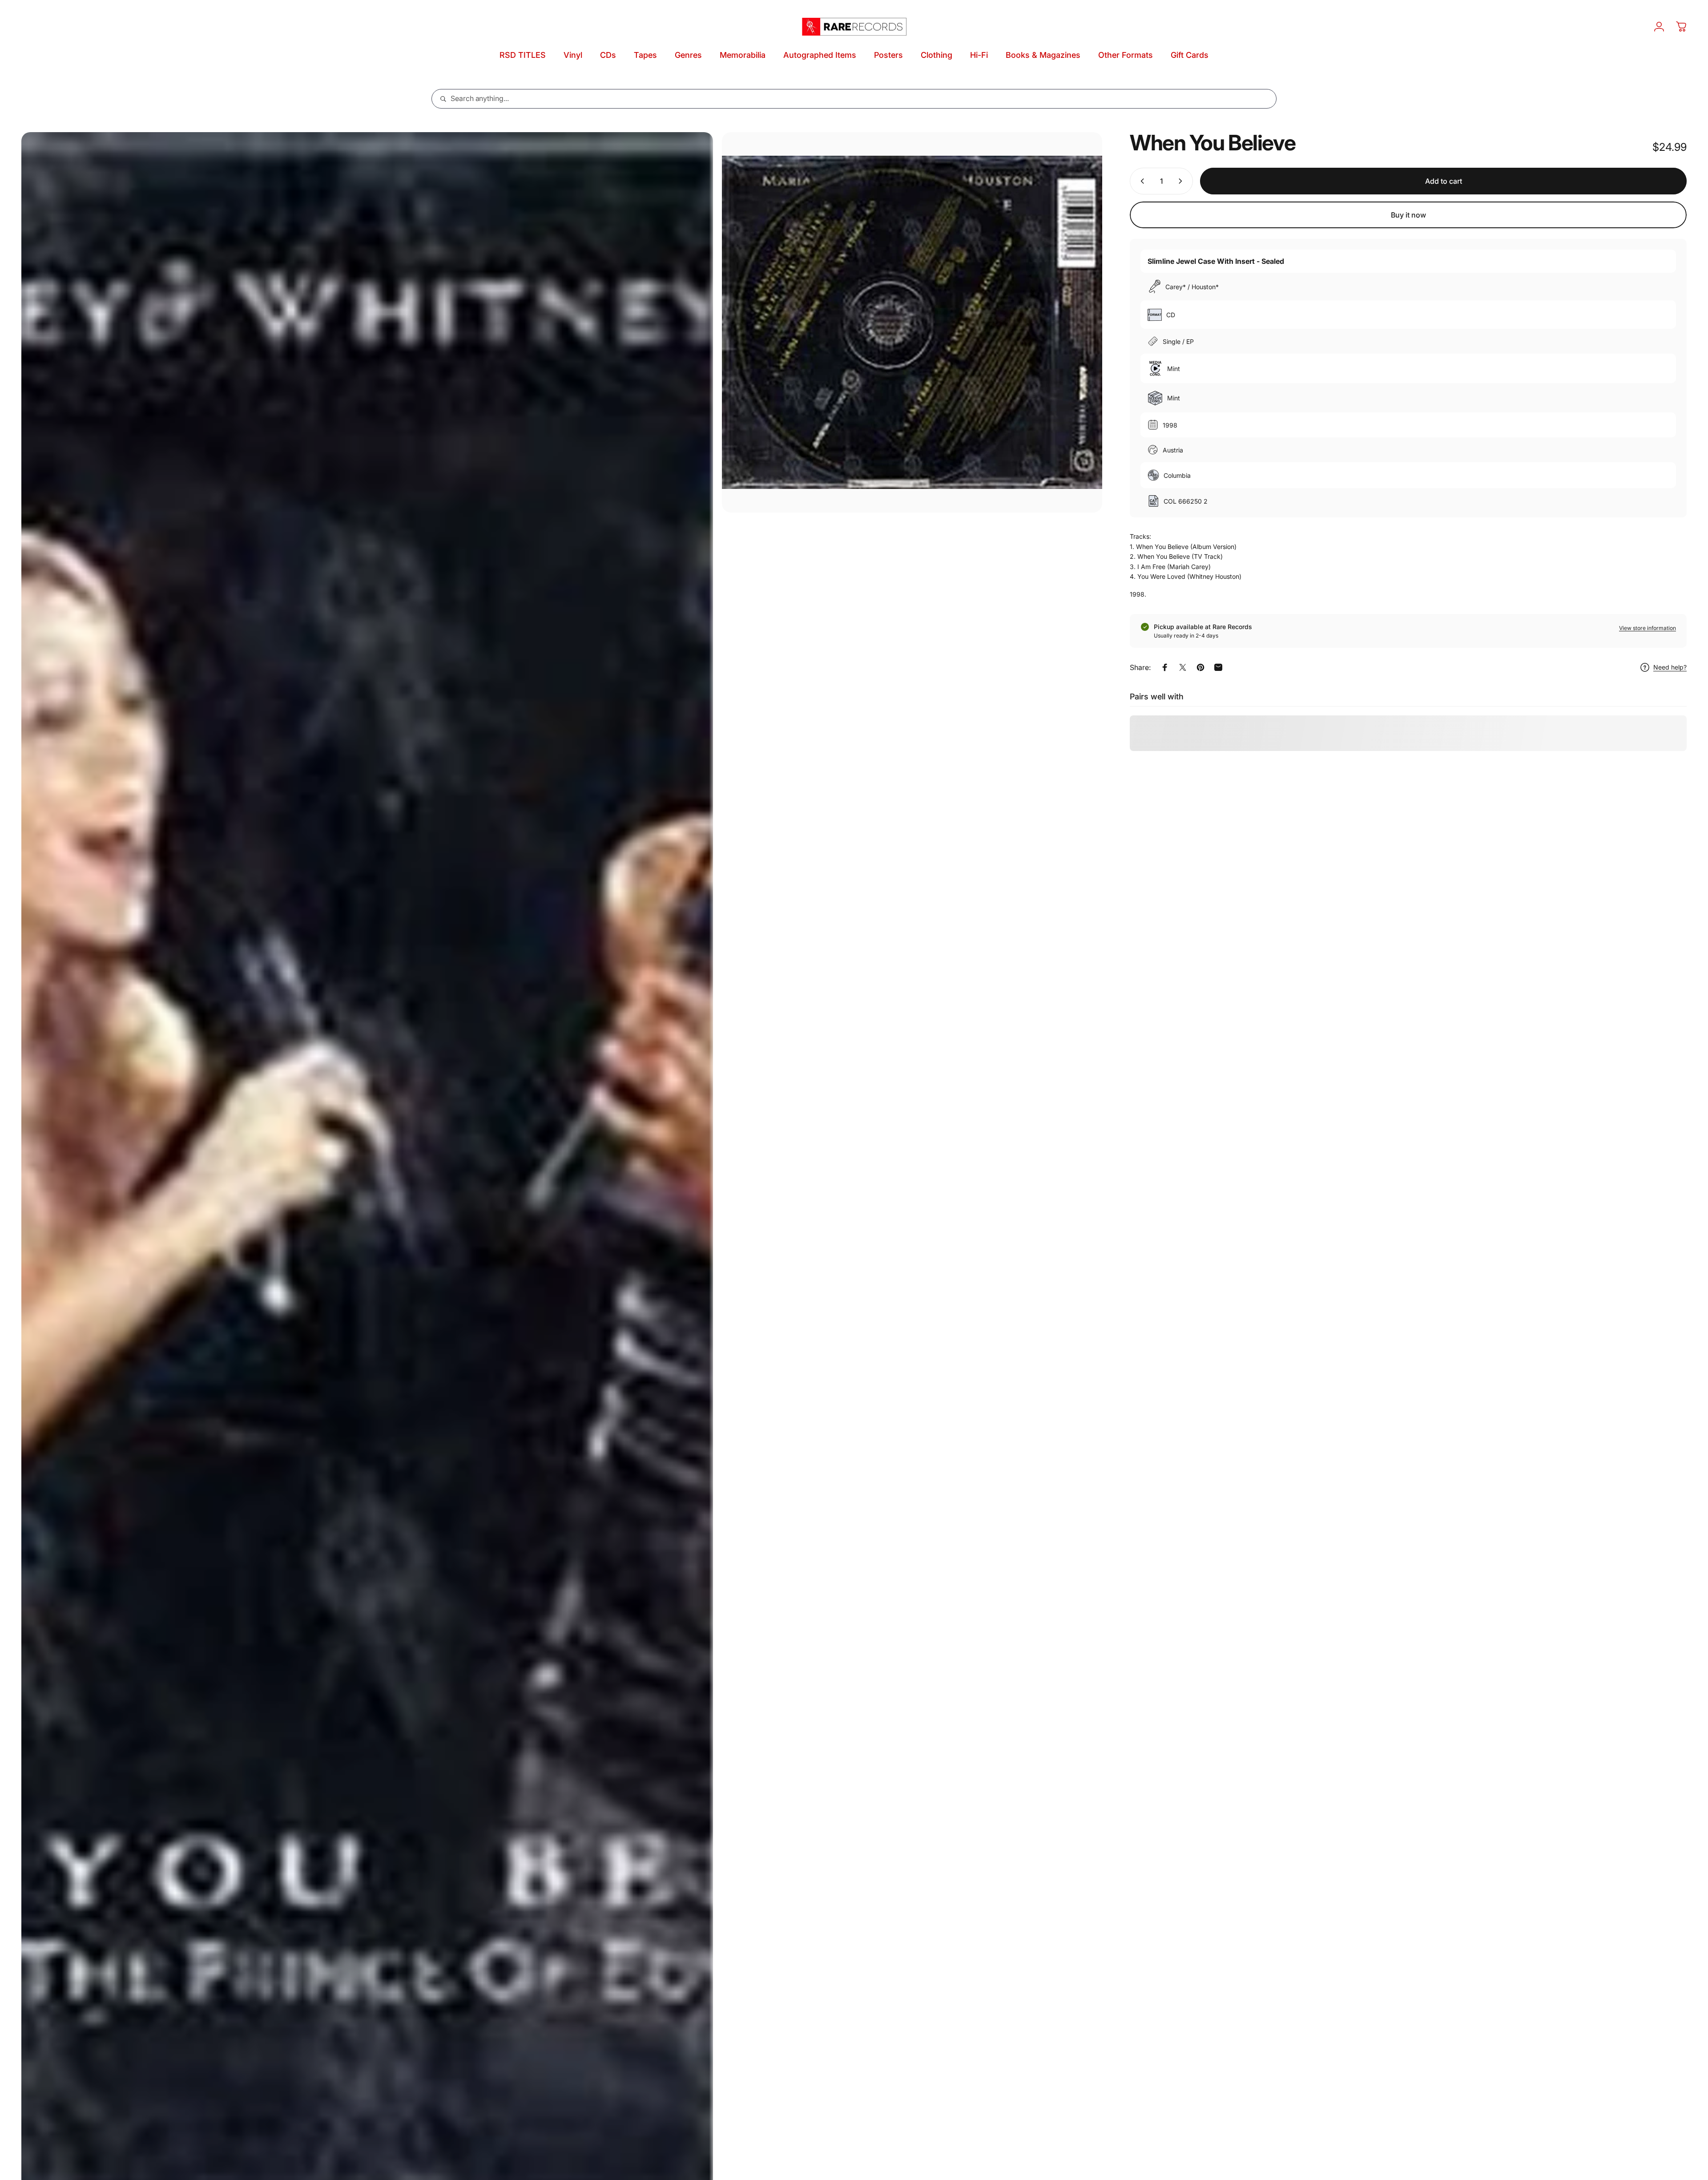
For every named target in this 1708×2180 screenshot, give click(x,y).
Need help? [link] (1670, 667)
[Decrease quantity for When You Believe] (1140, 181)
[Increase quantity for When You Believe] (1182, 181)
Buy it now (1408, 215)
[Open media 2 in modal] (912, 322)
